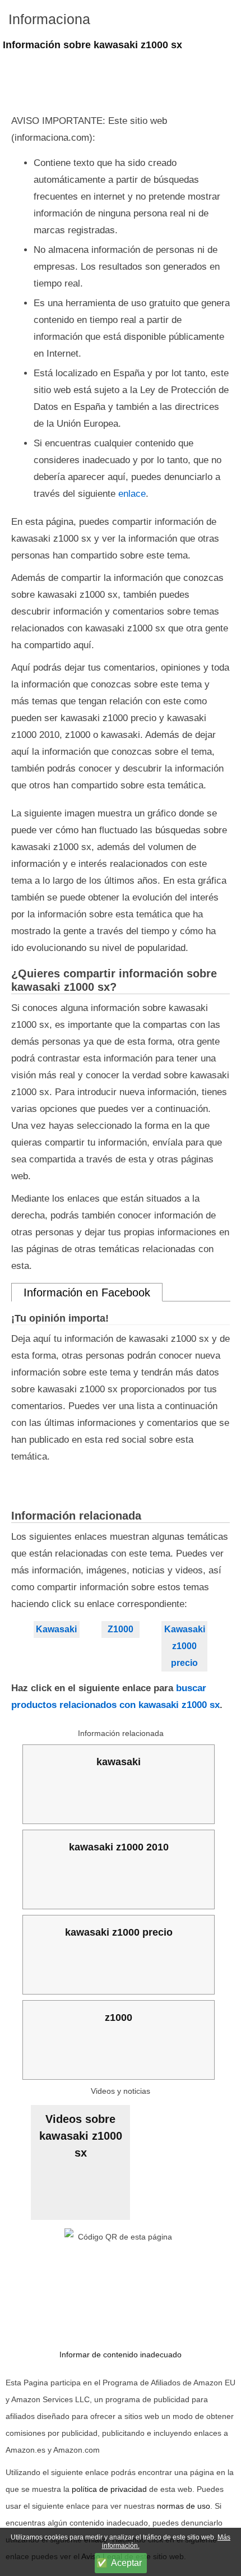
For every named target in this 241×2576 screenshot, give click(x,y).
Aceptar (126, 2563)
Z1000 (121, 1629)
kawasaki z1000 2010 (119, 1847)
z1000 (119, 2018)
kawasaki (119, 1762)
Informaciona (49, 19)
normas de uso (184, 2506)
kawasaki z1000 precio (119, 1932)
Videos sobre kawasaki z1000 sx (81, 2136)
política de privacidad (109, 2489)
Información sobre (92, 45)
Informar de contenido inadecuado (121, 2355)
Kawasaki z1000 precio (185, 1646)
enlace (132, 494)
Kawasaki (56, 1629)
